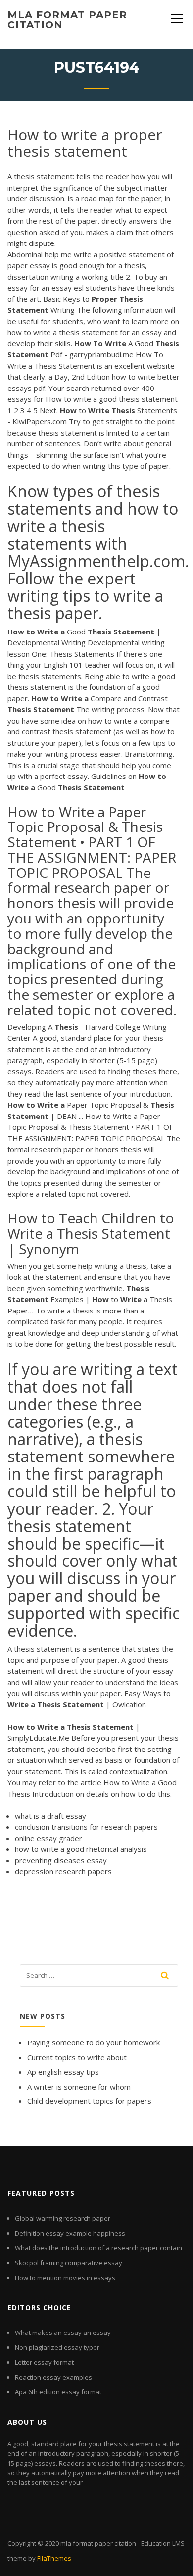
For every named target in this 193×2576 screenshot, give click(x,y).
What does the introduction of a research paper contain (98, 2248)
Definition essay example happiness (70, 2233)
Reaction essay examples (53, 2377)
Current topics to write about (77, 2057)
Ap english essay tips (63, 2072)
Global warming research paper (63, 2218)
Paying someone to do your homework (94, 2042)
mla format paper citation (67, 20)
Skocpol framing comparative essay (69, 2263)
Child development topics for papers (89, 2101)
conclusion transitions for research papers (86, 1827)
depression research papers (63, 1871)
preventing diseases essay (61, 1860)
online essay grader (48, 1838)
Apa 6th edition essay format (58, 2392)
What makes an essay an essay (63, 2333)
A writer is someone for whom (79, 2087)
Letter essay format (44, 2362)
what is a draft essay (50, 1816)
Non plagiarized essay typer (57, 2347)
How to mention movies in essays (65, 2278)
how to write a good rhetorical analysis (81, 1849)
